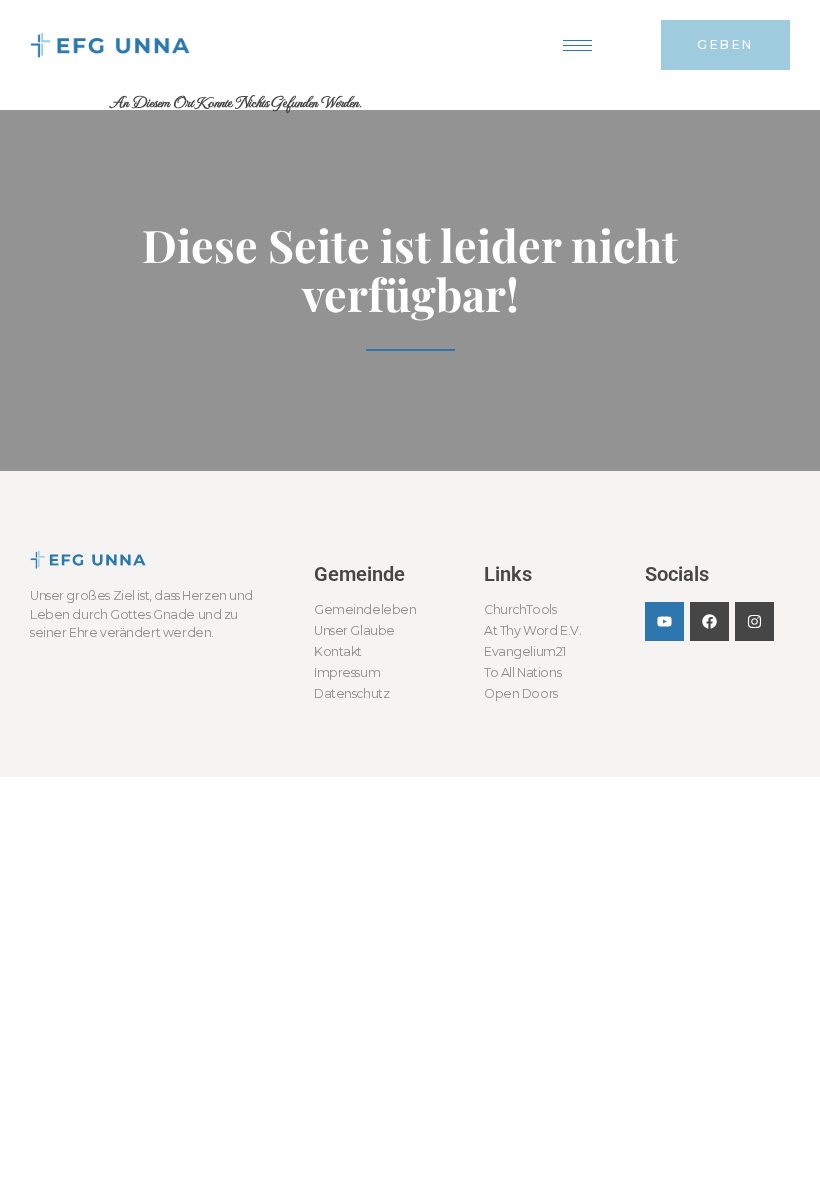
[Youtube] (664, 621)
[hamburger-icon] (577, 45)
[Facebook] (709, 621)
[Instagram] (754, 621)
